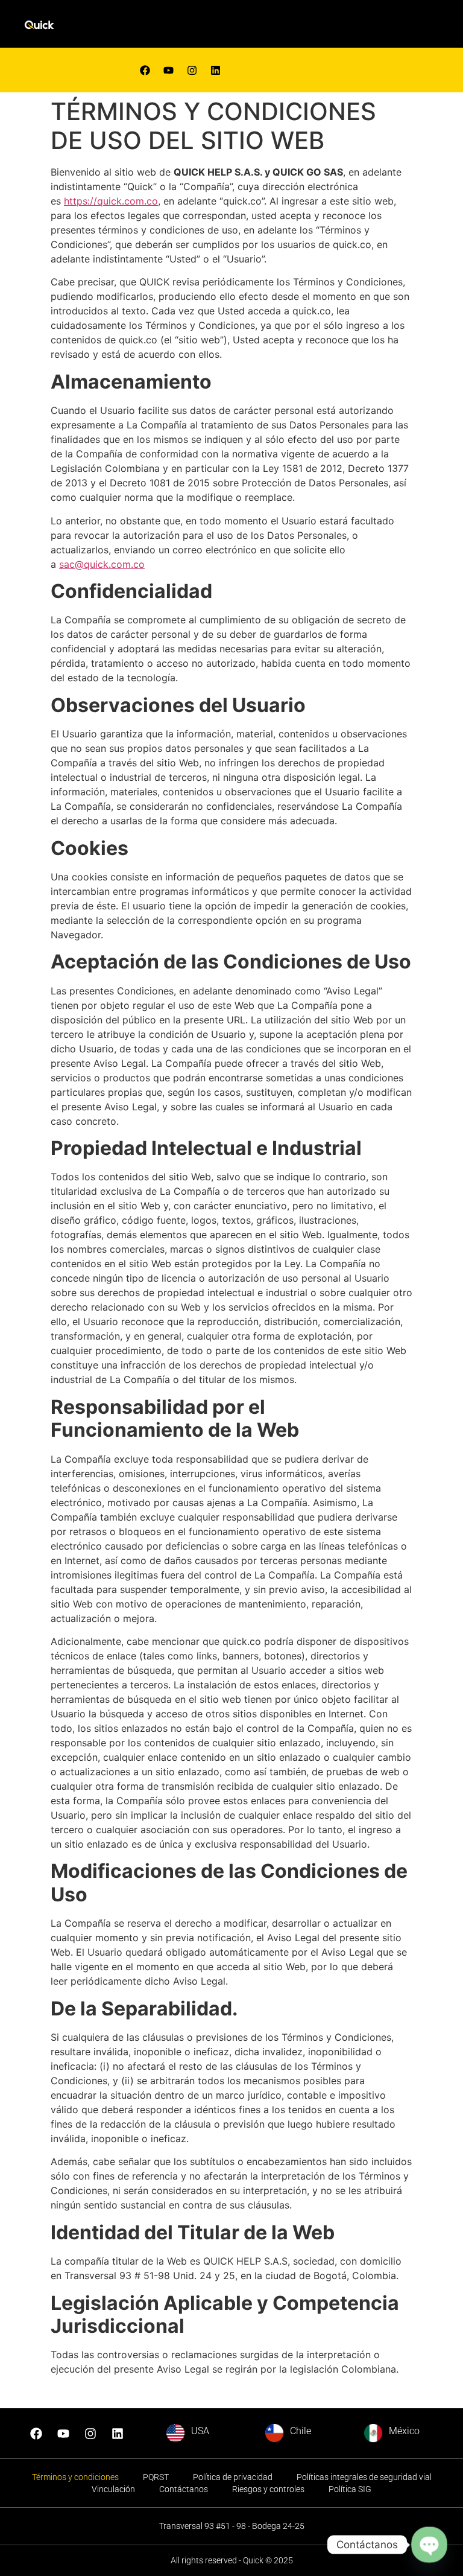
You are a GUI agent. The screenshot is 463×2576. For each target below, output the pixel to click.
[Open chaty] (429, 2544)
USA (200, 2431)
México (404, 2431)
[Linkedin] (215, 70)
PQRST (156, 2477)
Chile (301, 2431)
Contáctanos (184, 2489)
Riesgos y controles (268, 2489)
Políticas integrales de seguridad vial (364, 2477)
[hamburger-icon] (298, 27)
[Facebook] (145, 70)
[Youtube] (168, 70)
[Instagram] (90, 2434)
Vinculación (113, 2489)
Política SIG (350, 2489)
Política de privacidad (233, 2477)
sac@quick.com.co (102, 564)
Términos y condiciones (75, 2477)
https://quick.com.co (111, 201)
